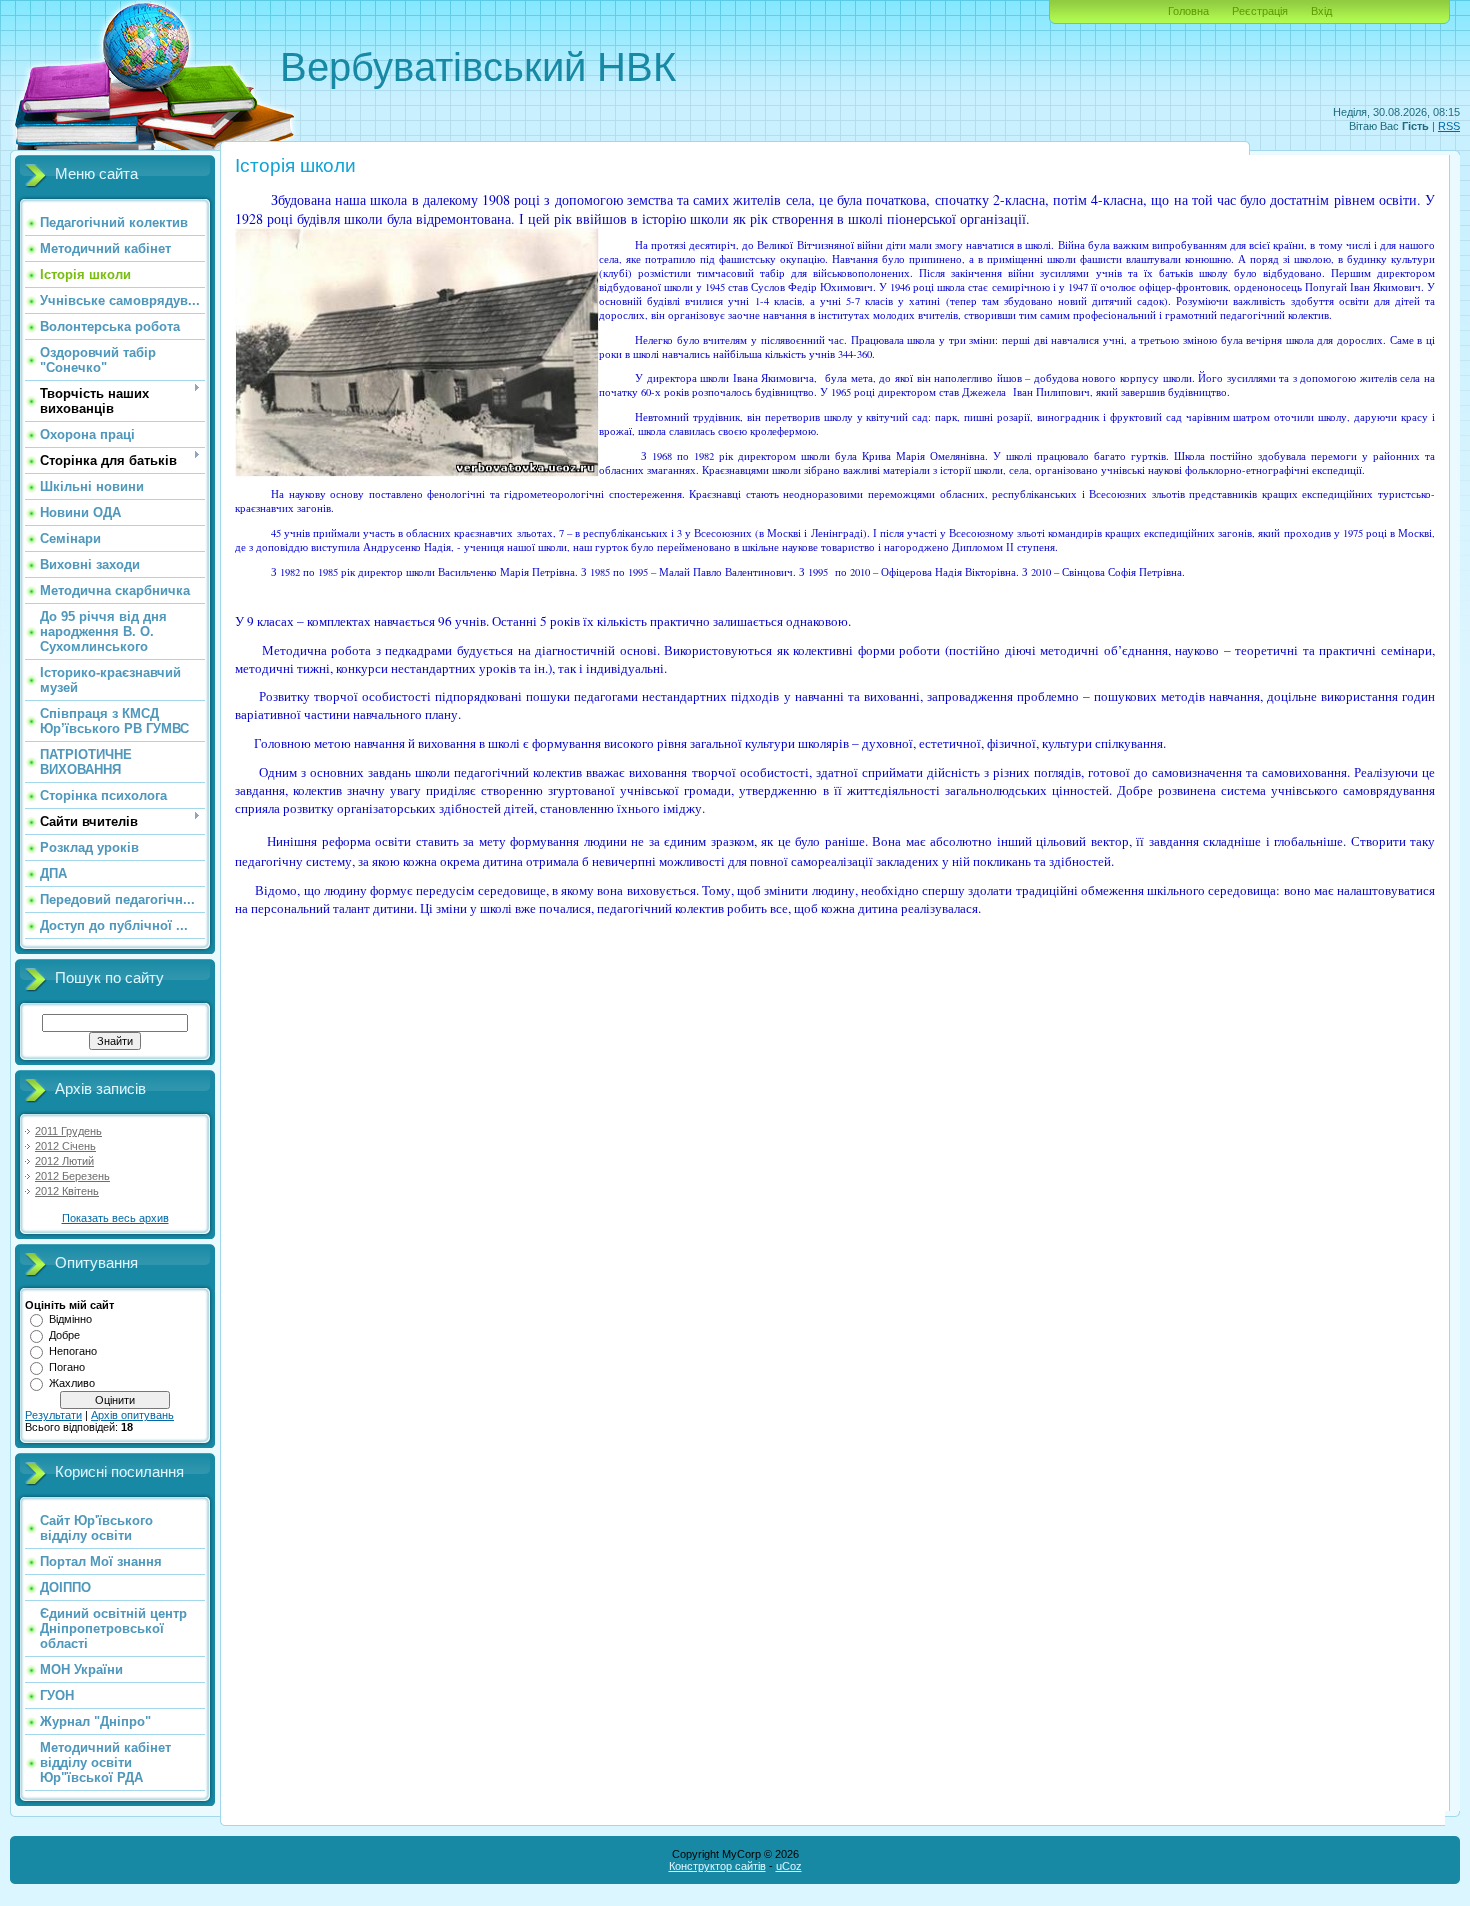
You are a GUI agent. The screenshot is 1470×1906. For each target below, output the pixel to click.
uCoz (789, 1866)
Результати (53, 1415)
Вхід (1321, 11)
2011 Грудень (68, 1131)
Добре (64, 1335)
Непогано (73, 1351)
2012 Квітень (67, 1191)
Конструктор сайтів (717, 1866)
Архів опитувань (132, 1415)
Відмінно (70, 1319)
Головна (1188, 11)
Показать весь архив (115, 1218)
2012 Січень (65, 1146)
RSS (1449, 126)
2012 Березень (72, 1176)
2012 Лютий (64, 1161)
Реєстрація (1260, 11)
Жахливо (72, 1383)
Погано (67, 1367)
